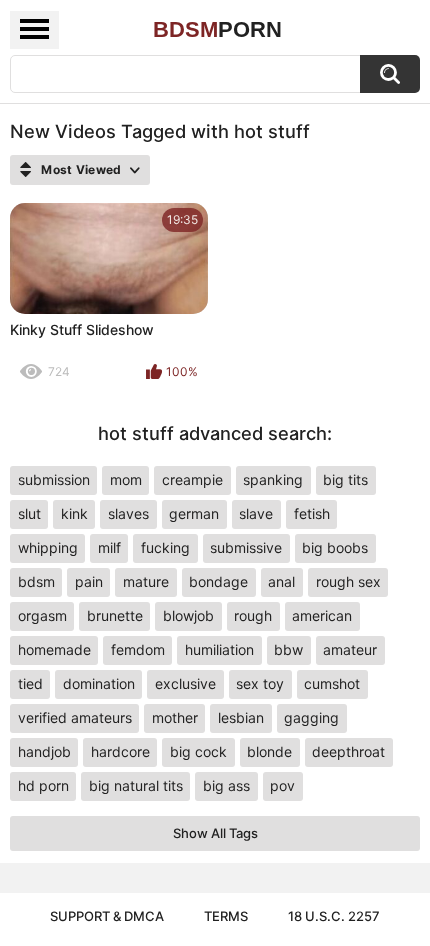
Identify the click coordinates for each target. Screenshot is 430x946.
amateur (350, 649)
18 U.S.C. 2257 (334, 916)
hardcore (120, 751)
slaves (128, 513)
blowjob (188, 615)
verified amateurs (75, 717)
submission (54, 479)
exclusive (185, 683)
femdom (138, 649)
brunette (115, 615)
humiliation (219, 649)
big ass (226, 785)
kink (74, 513)
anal (281, 581)
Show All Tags (215, 833)
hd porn (43, 785)
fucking (165, 547)
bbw (288, 649)
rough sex (348, 581)
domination (99, 683)
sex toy (260, 683)
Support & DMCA (107, 916)
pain (89, 581)
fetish (312, 513)
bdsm (36, 581)
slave (256, 513)
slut (29, 513)
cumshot (332, 683)
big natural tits (136, 785)
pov (282, 785)
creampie (192, 479)
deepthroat (348, 751)
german (194, 513)
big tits (345, 479)
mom (126, 479)
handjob (44, 751)
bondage (218, 581)
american (322, 615)
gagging (311, 717)
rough (253, 615)
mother (175, 717)
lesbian (241, 717)
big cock (198, 751)
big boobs (335, 547)
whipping (48, 547)
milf (109, 547)
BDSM (217, 29)
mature (146, 581)
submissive (246, 547)
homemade (54, 649)
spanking (273, 479)
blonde (269, 751)
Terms (226, 916)
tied (30, 683)
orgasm (42, 615)
